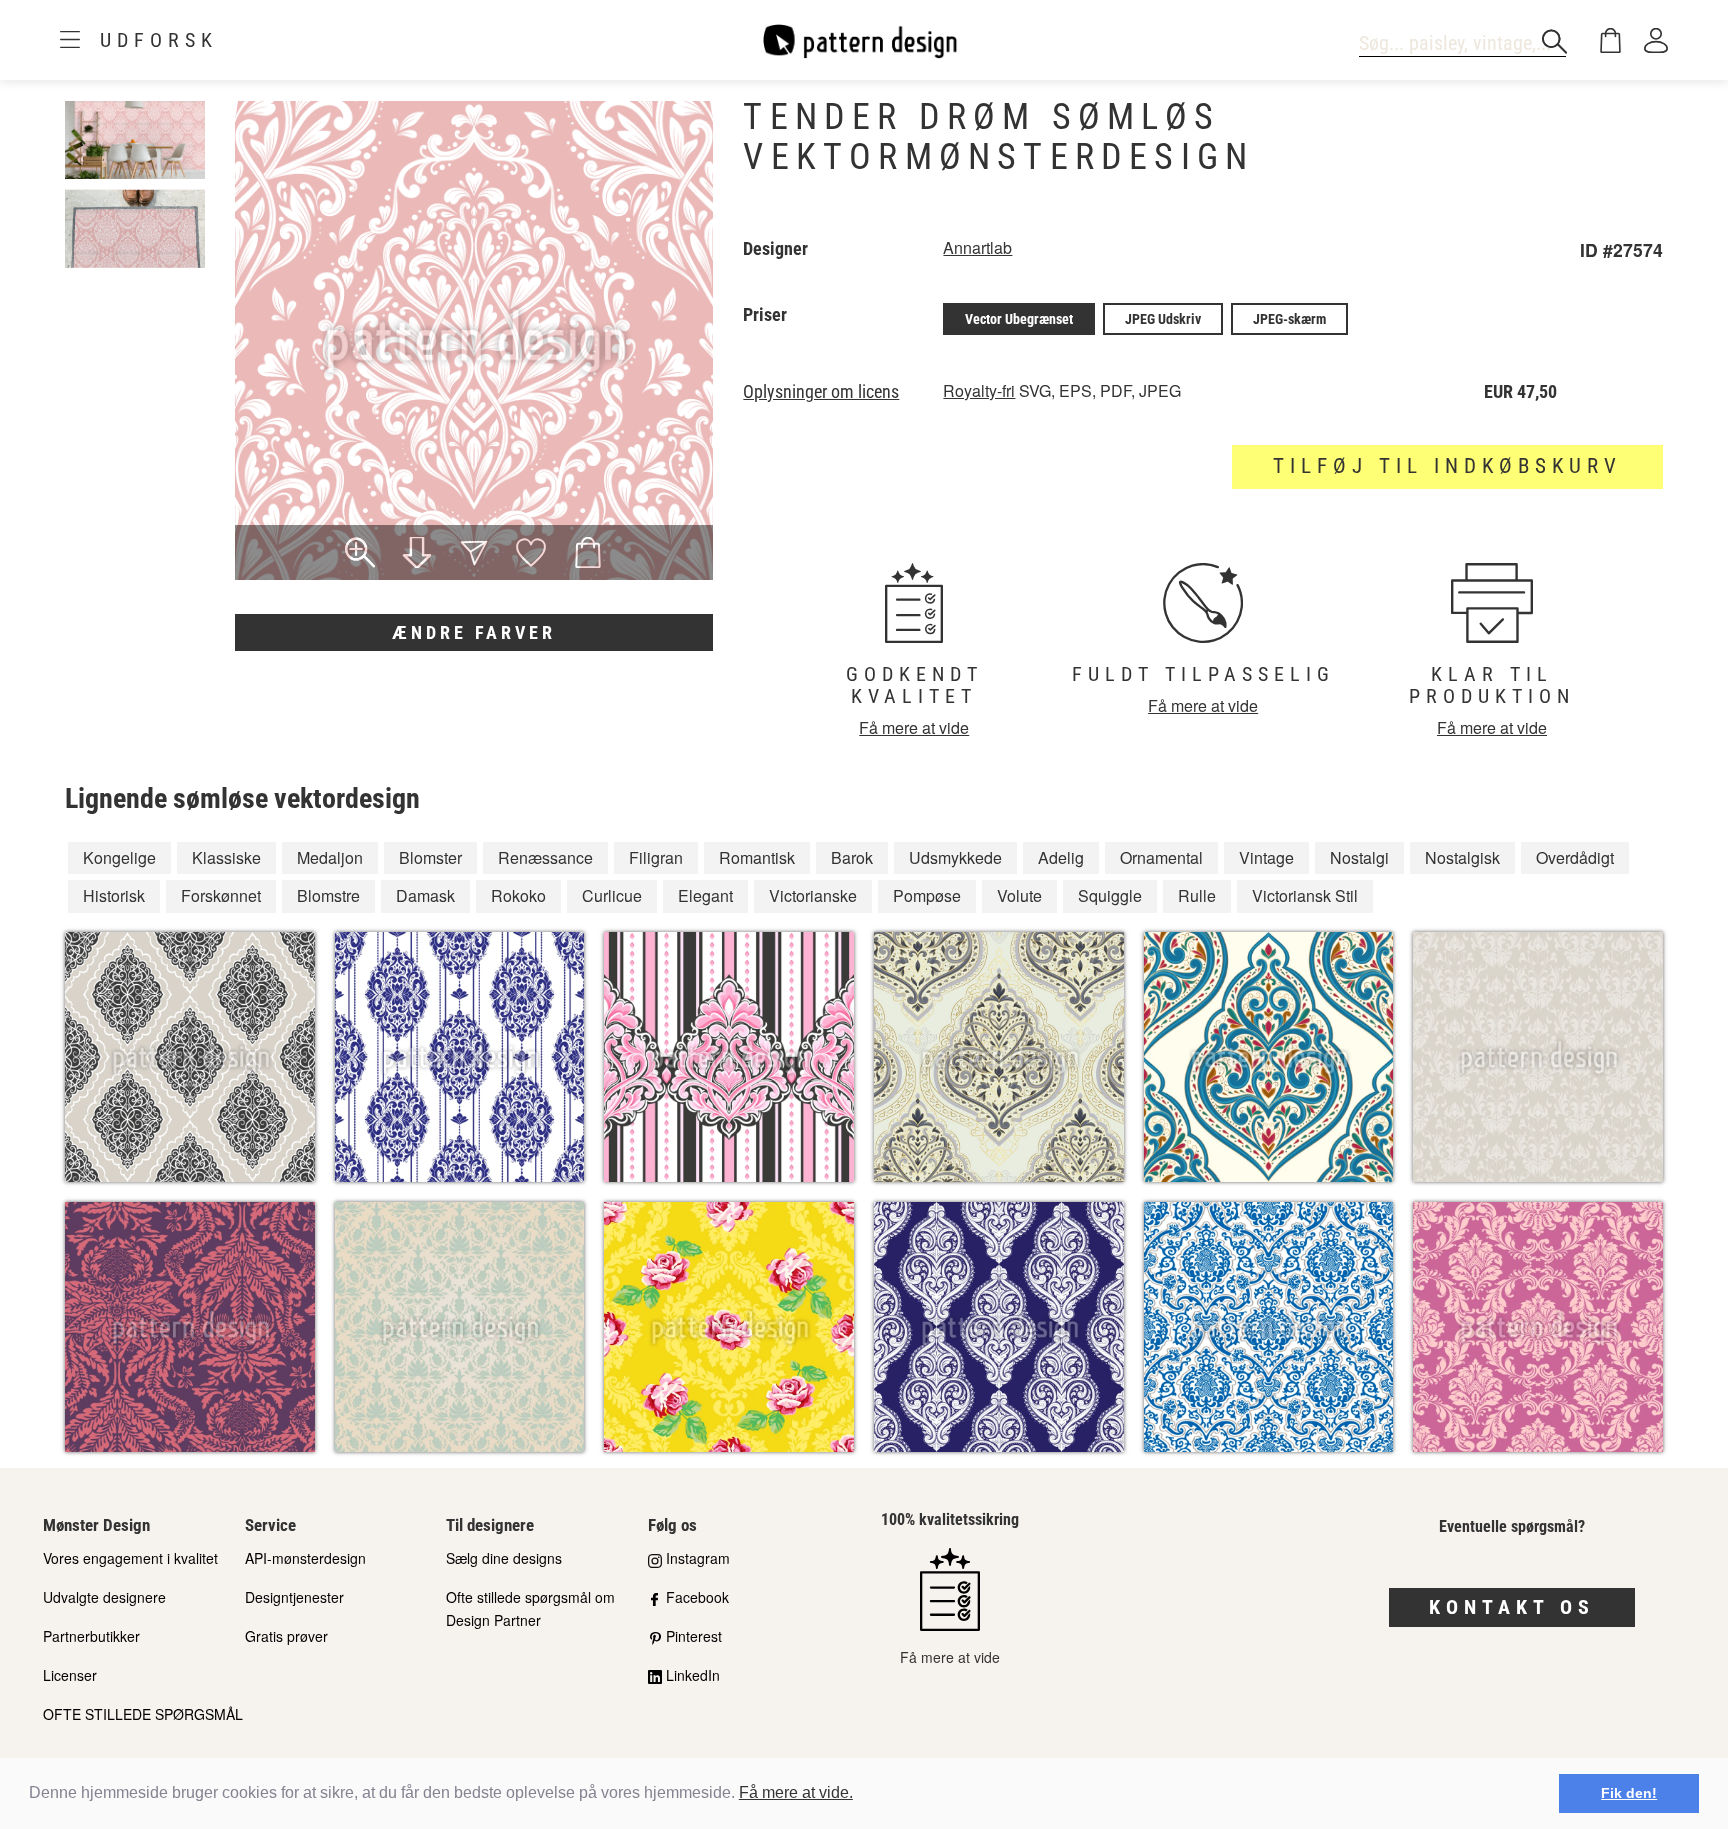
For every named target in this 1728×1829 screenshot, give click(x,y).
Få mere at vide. (796, 1792)
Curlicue (612, 895)
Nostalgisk (1462, 857)
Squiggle (1110, 895)
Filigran (656, 857)
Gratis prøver (286, 1636)
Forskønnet (221, 895)
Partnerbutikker (91, 1636)
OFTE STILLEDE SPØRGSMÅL (143, 1714)
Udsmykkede (955, 857)
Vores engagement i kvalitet (130, 1558)
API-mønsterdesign (305, 1558)
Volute (1019, 895)
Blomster (430, 857)
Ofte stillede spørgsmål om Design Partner (530, 1608)
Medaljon (330, 857)
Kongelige (119, 857)
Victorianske (813, 895)
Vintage (1266, 857)
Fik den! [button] (1629, 1793)
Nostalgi (1359, 857)
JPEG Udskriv (1163, 319)
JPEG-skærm (1289, 319)
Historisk (114, 895)
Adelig (1061, 857)
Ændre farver (474, 632)
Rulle (1197, 895)
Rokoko (518, 895)
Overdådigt (1575, 857)
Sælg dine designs (504, 1558)
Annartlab (977, 247)
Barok (852, 857)
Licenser (70, 1675)
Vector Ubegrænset (1019, 319)
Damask (425, 895)
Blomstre (328, 895)
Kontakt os (1512, 1607)
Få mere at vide (914, 727)
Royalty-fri (979, 390)
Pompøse (927, 895)
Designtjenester (294, 1597)
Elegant (705, 895)
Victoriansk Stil (1305, 895)
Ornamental (1161, 857)
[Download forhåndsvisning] (417, 555)
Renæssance (545, 857)
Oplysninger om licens (821, 392)
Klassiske (226, 857)
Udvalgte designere (104, 1597)
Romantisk (757, 857)
